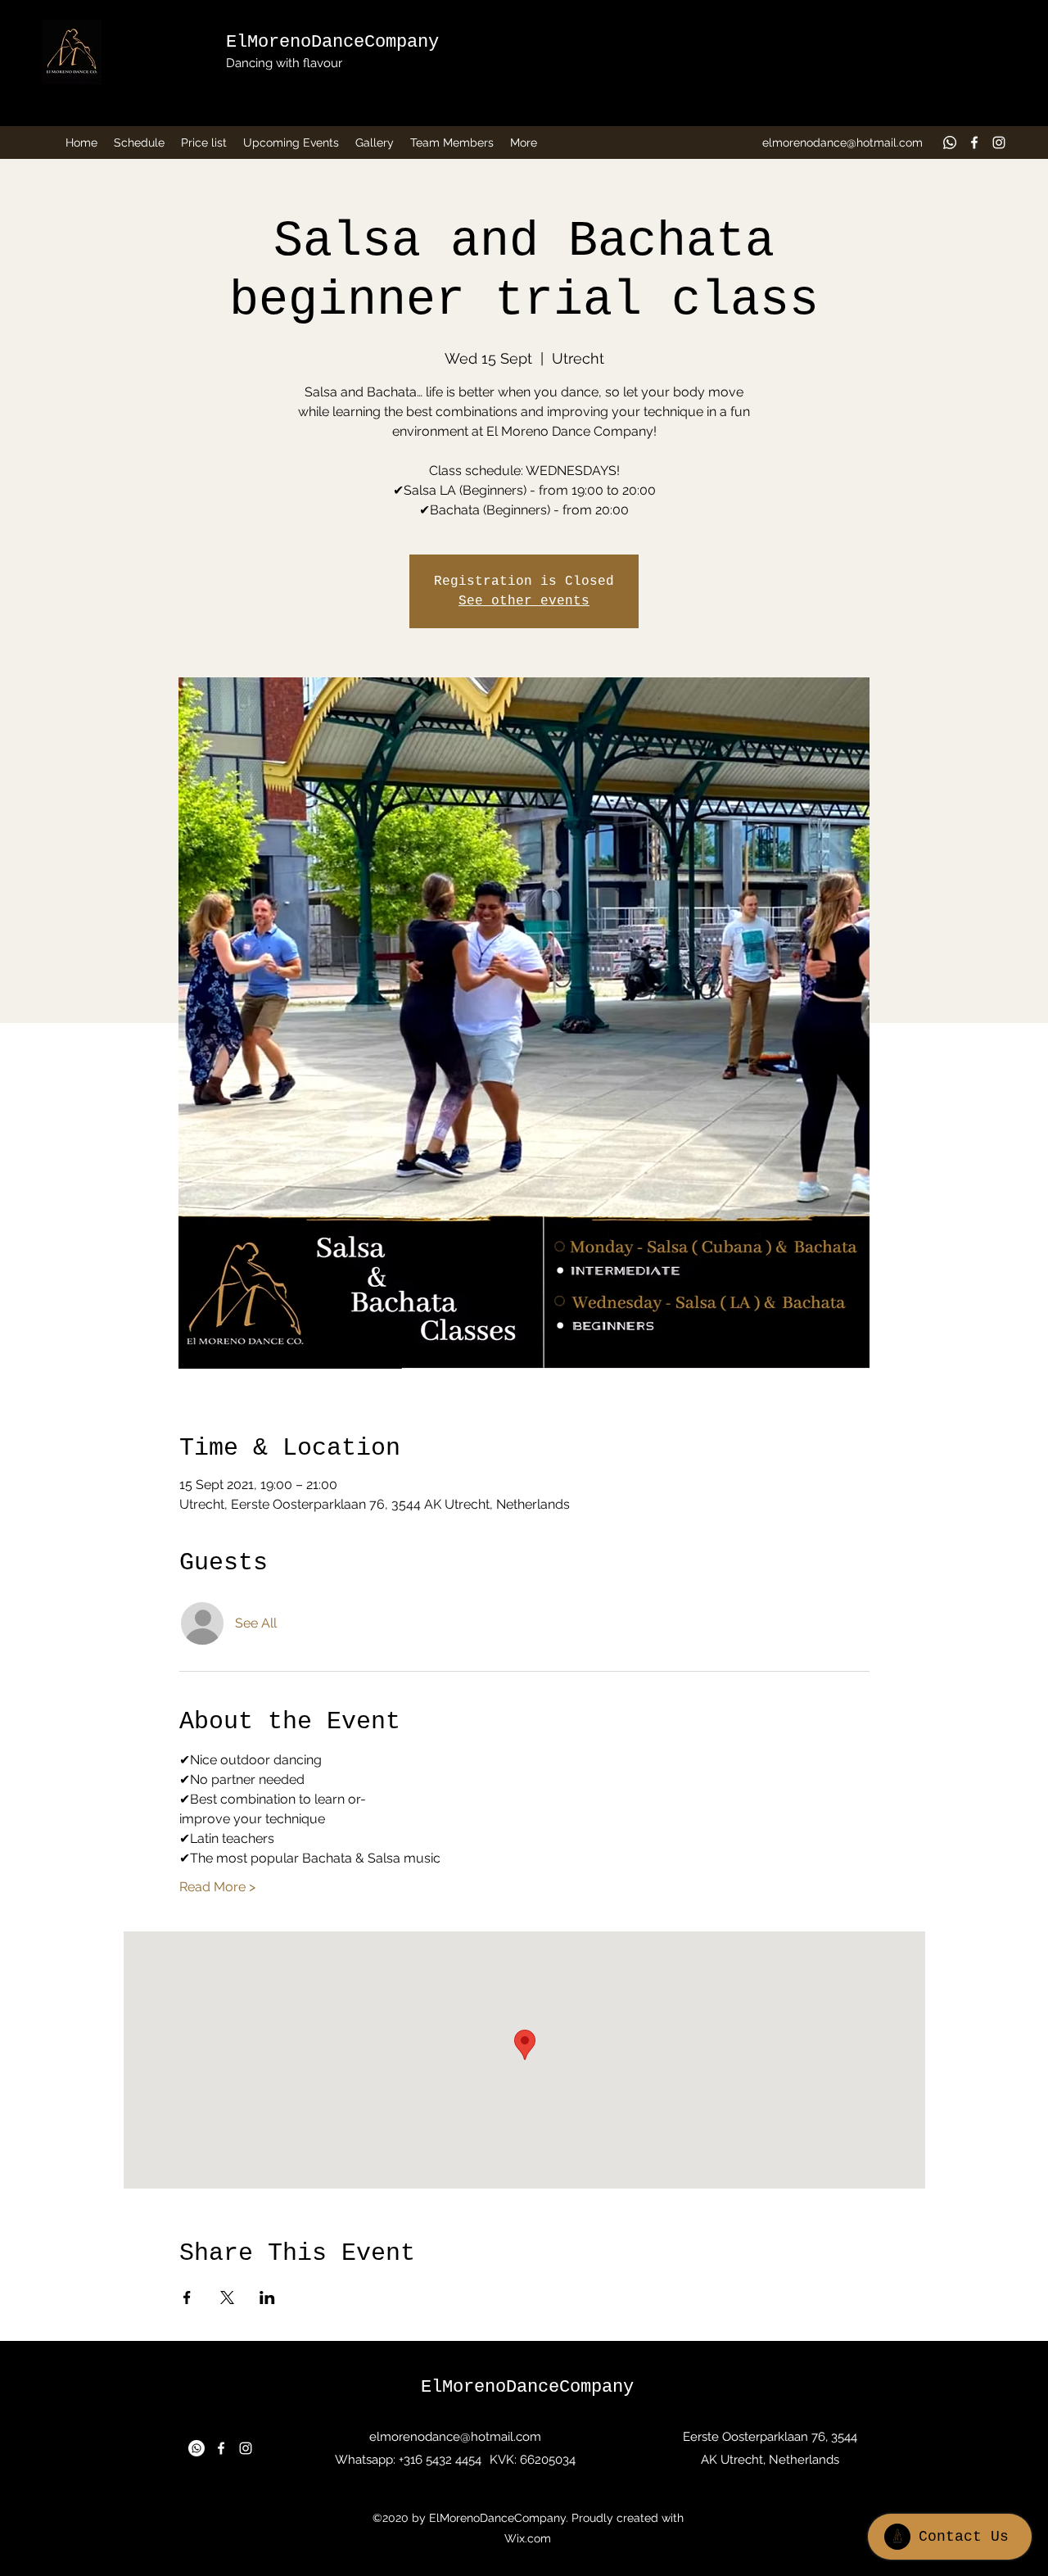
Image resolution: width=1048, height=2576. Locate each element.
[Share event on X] (227, 2298)
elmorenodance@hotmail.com (842, 143)
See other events (524, 601)
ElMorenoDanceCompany (332, 42)
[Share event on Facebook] (187, 2298)
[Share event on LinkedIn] (267, 2298)
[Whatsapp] (950, 143)
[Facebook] (974, 143)
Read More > (217, 1887)
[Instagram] (999, 143)
